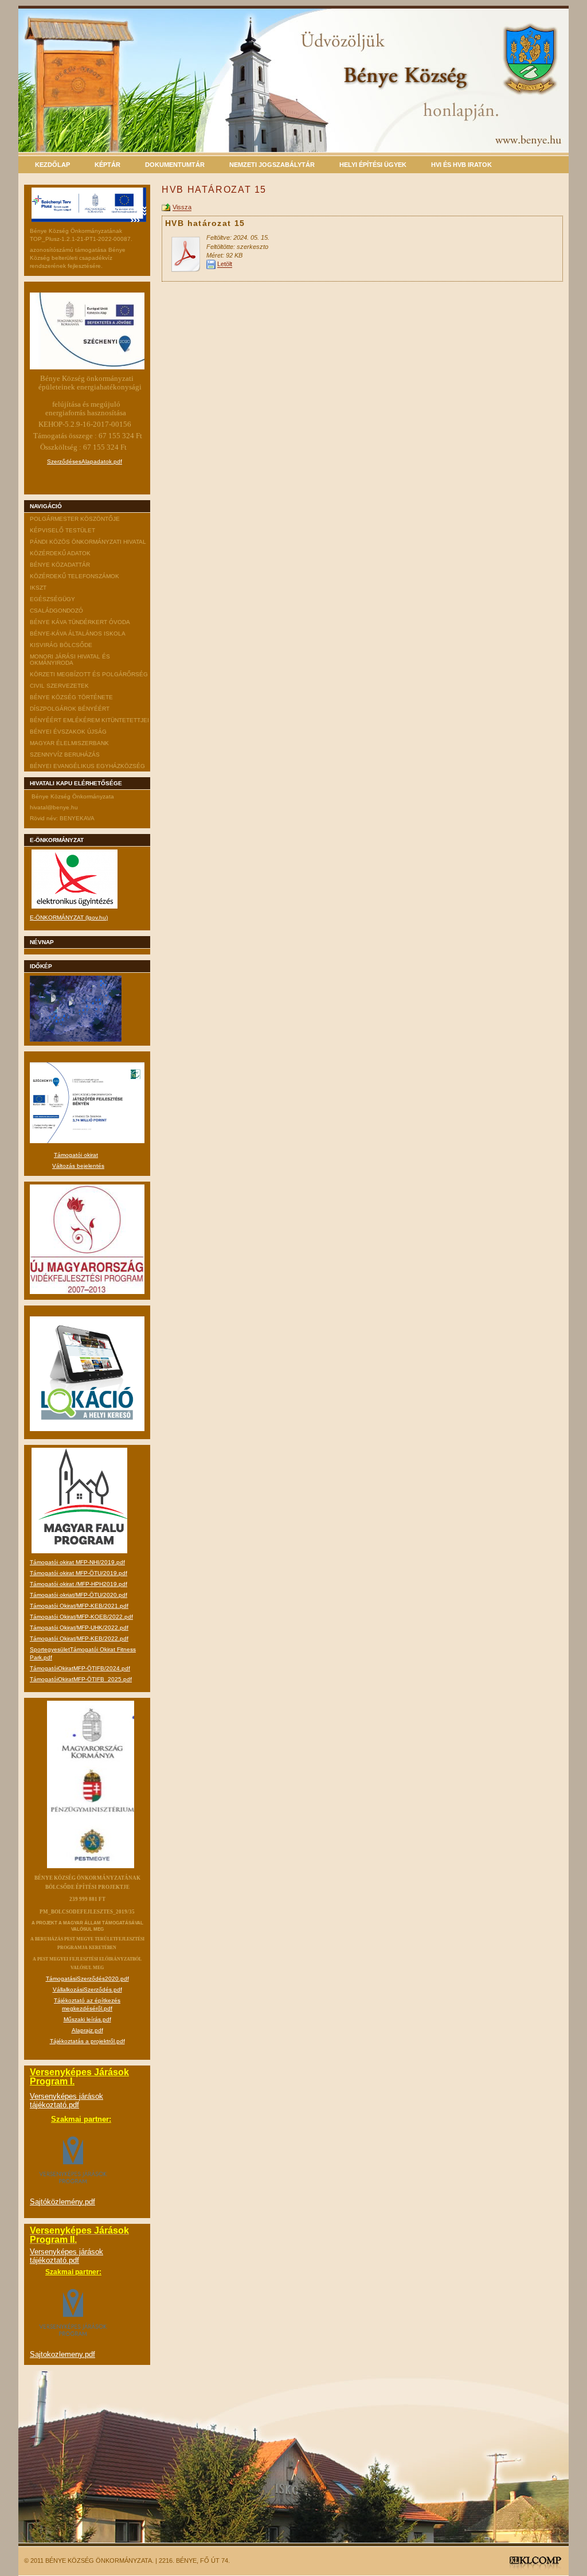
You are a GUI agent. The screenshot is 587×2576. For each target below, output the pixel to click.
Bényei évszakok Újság (68, 732)
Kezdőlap (52, 165)
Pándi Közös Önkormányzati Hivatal (88, 542)
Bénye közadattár (60, 565)
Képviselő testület (62, 530)
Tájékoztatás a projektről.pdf (87, 2041)
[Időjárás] (76, 1040)
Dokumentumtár (175, 165)
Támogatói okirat (76, 1155)
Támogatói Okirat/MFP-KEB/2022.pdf (79, 1638)
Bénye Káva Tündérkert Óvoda (80, 622)
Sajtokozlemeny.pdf (62, 2354)
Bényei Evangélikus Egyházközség (87, 766)
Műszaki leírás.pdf (87, 2019)
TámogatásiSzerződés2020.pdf (87, 1979)
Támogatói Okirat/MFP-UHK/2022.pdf (79, 1628)
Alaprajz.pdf (87, 2030)
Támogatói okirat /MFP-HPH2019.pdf (79, 1584)
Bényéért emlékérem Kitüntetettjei (89, 720)
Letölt (225, 264)
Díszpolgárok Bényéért (70, 709)
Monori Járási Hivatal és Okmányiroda (70, 660)
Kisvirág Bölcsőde (61, 645)
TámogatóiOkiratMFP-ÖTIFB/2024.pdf (80, 1668)
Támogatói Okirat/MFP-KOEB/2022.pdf (81, 1617)
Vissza (182, 208)
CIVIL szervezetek (59, 686)
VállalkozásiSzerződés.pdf (87, 1990)
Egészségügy (52, 599)
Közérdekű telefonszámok (75, 576)
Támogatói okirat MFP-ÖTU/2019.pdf (79, 1573)
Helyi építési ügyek (373, 165)
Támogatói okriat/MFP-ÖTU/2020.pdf (79, 1595)
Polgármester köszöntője (75, 519)
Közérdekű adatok (60, 553)
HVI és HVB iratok (461, 165)
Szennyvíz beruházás (65, 755)
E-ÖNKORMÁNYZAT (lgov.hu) (69, 917)
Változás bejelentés (78, 1166)
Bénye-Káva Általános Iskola (78, 634)
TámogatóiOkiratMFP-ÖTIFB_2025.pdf (81, 1679)
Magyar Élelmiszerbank (69, 743)
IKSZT (38, 588)
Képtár (107, 165)
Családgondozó (56, 611)
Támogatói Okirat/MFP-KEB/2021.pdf (79, 1606)
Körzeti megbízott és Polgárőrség (89, 674)
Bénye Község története (71, 697)
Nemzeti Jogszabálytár (272, 165)
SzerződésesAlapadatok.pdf (85, 461)
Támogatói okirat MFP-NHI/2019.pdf (77, 1562)
